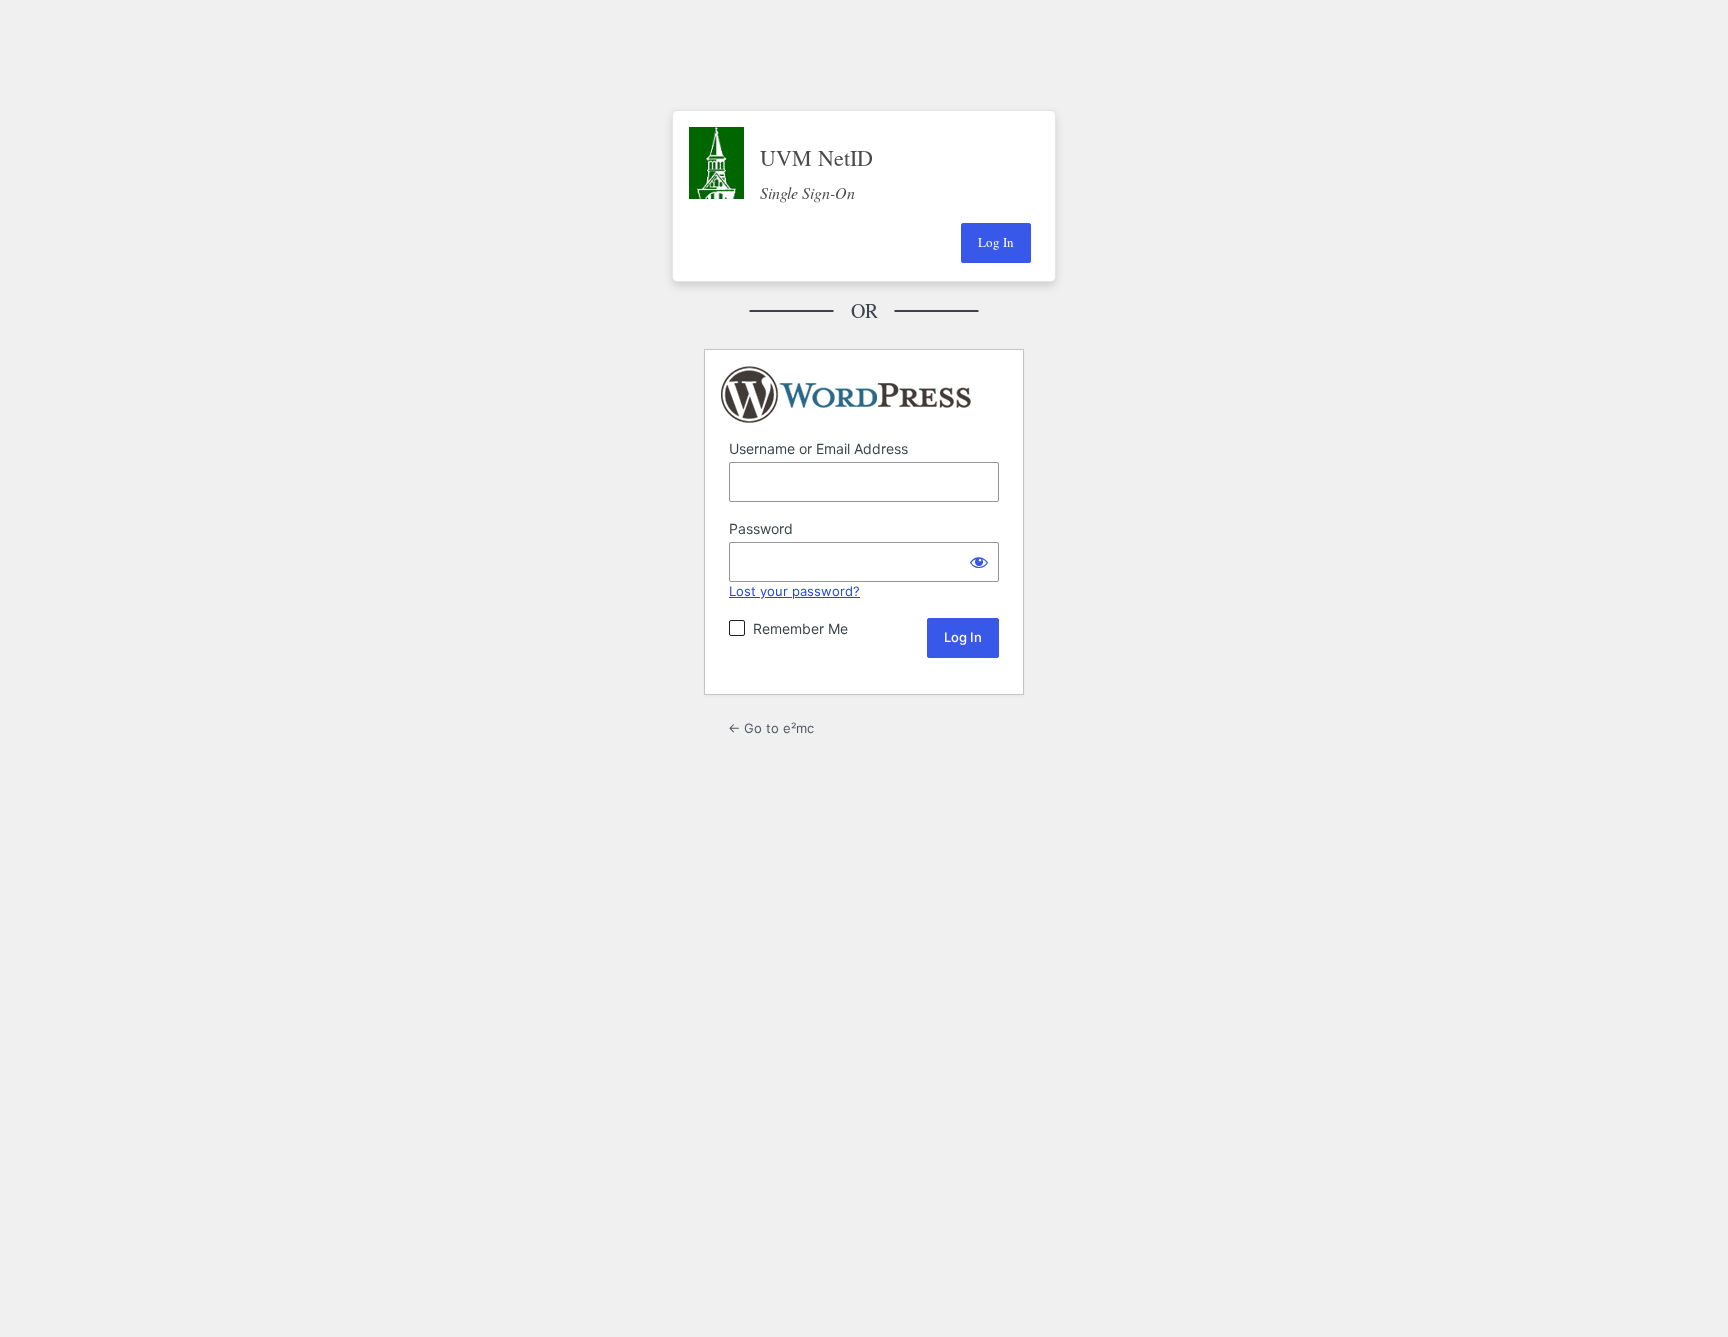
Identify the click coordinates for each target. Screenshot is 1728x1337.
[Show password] (979, 562)
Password (761, 528)
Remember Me (800, 628)
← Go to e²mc (771, 728)
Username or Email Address (818, 448)
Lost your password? (794, 591)
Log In (996, 242)
